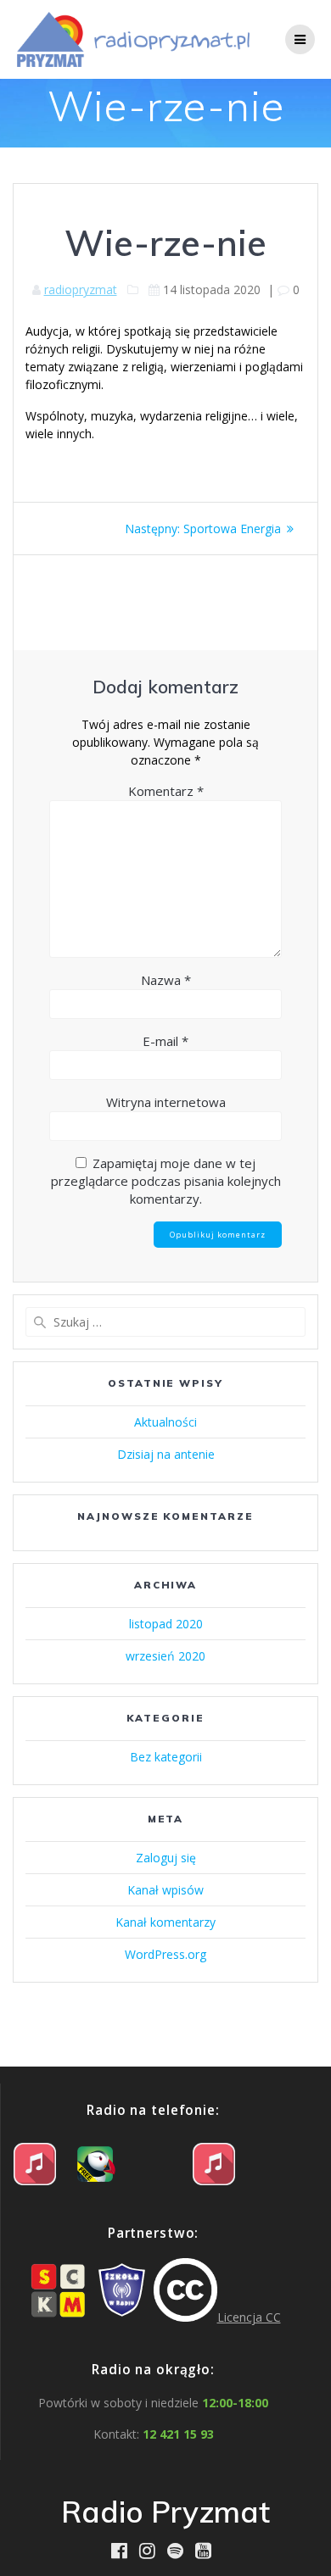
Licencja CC (249, 2317)
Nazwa (166, 980)
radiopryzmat (81, 289)
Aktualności (165, 1422)
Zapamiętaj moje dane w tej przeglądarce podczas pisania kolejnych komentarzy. (166, 1181)
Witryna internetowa (166, 1102)
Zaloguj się (166, 1858)
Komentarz (166, 791)
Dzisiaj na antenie (166, 1454)
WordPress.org (165, 1954)
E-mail (165, 1041)
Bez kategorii (166, 1757)
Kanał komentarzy (165, 1922)
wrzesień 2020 (165, 1656)
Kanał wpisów (165, 1890)
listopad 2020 (166, 1624)
